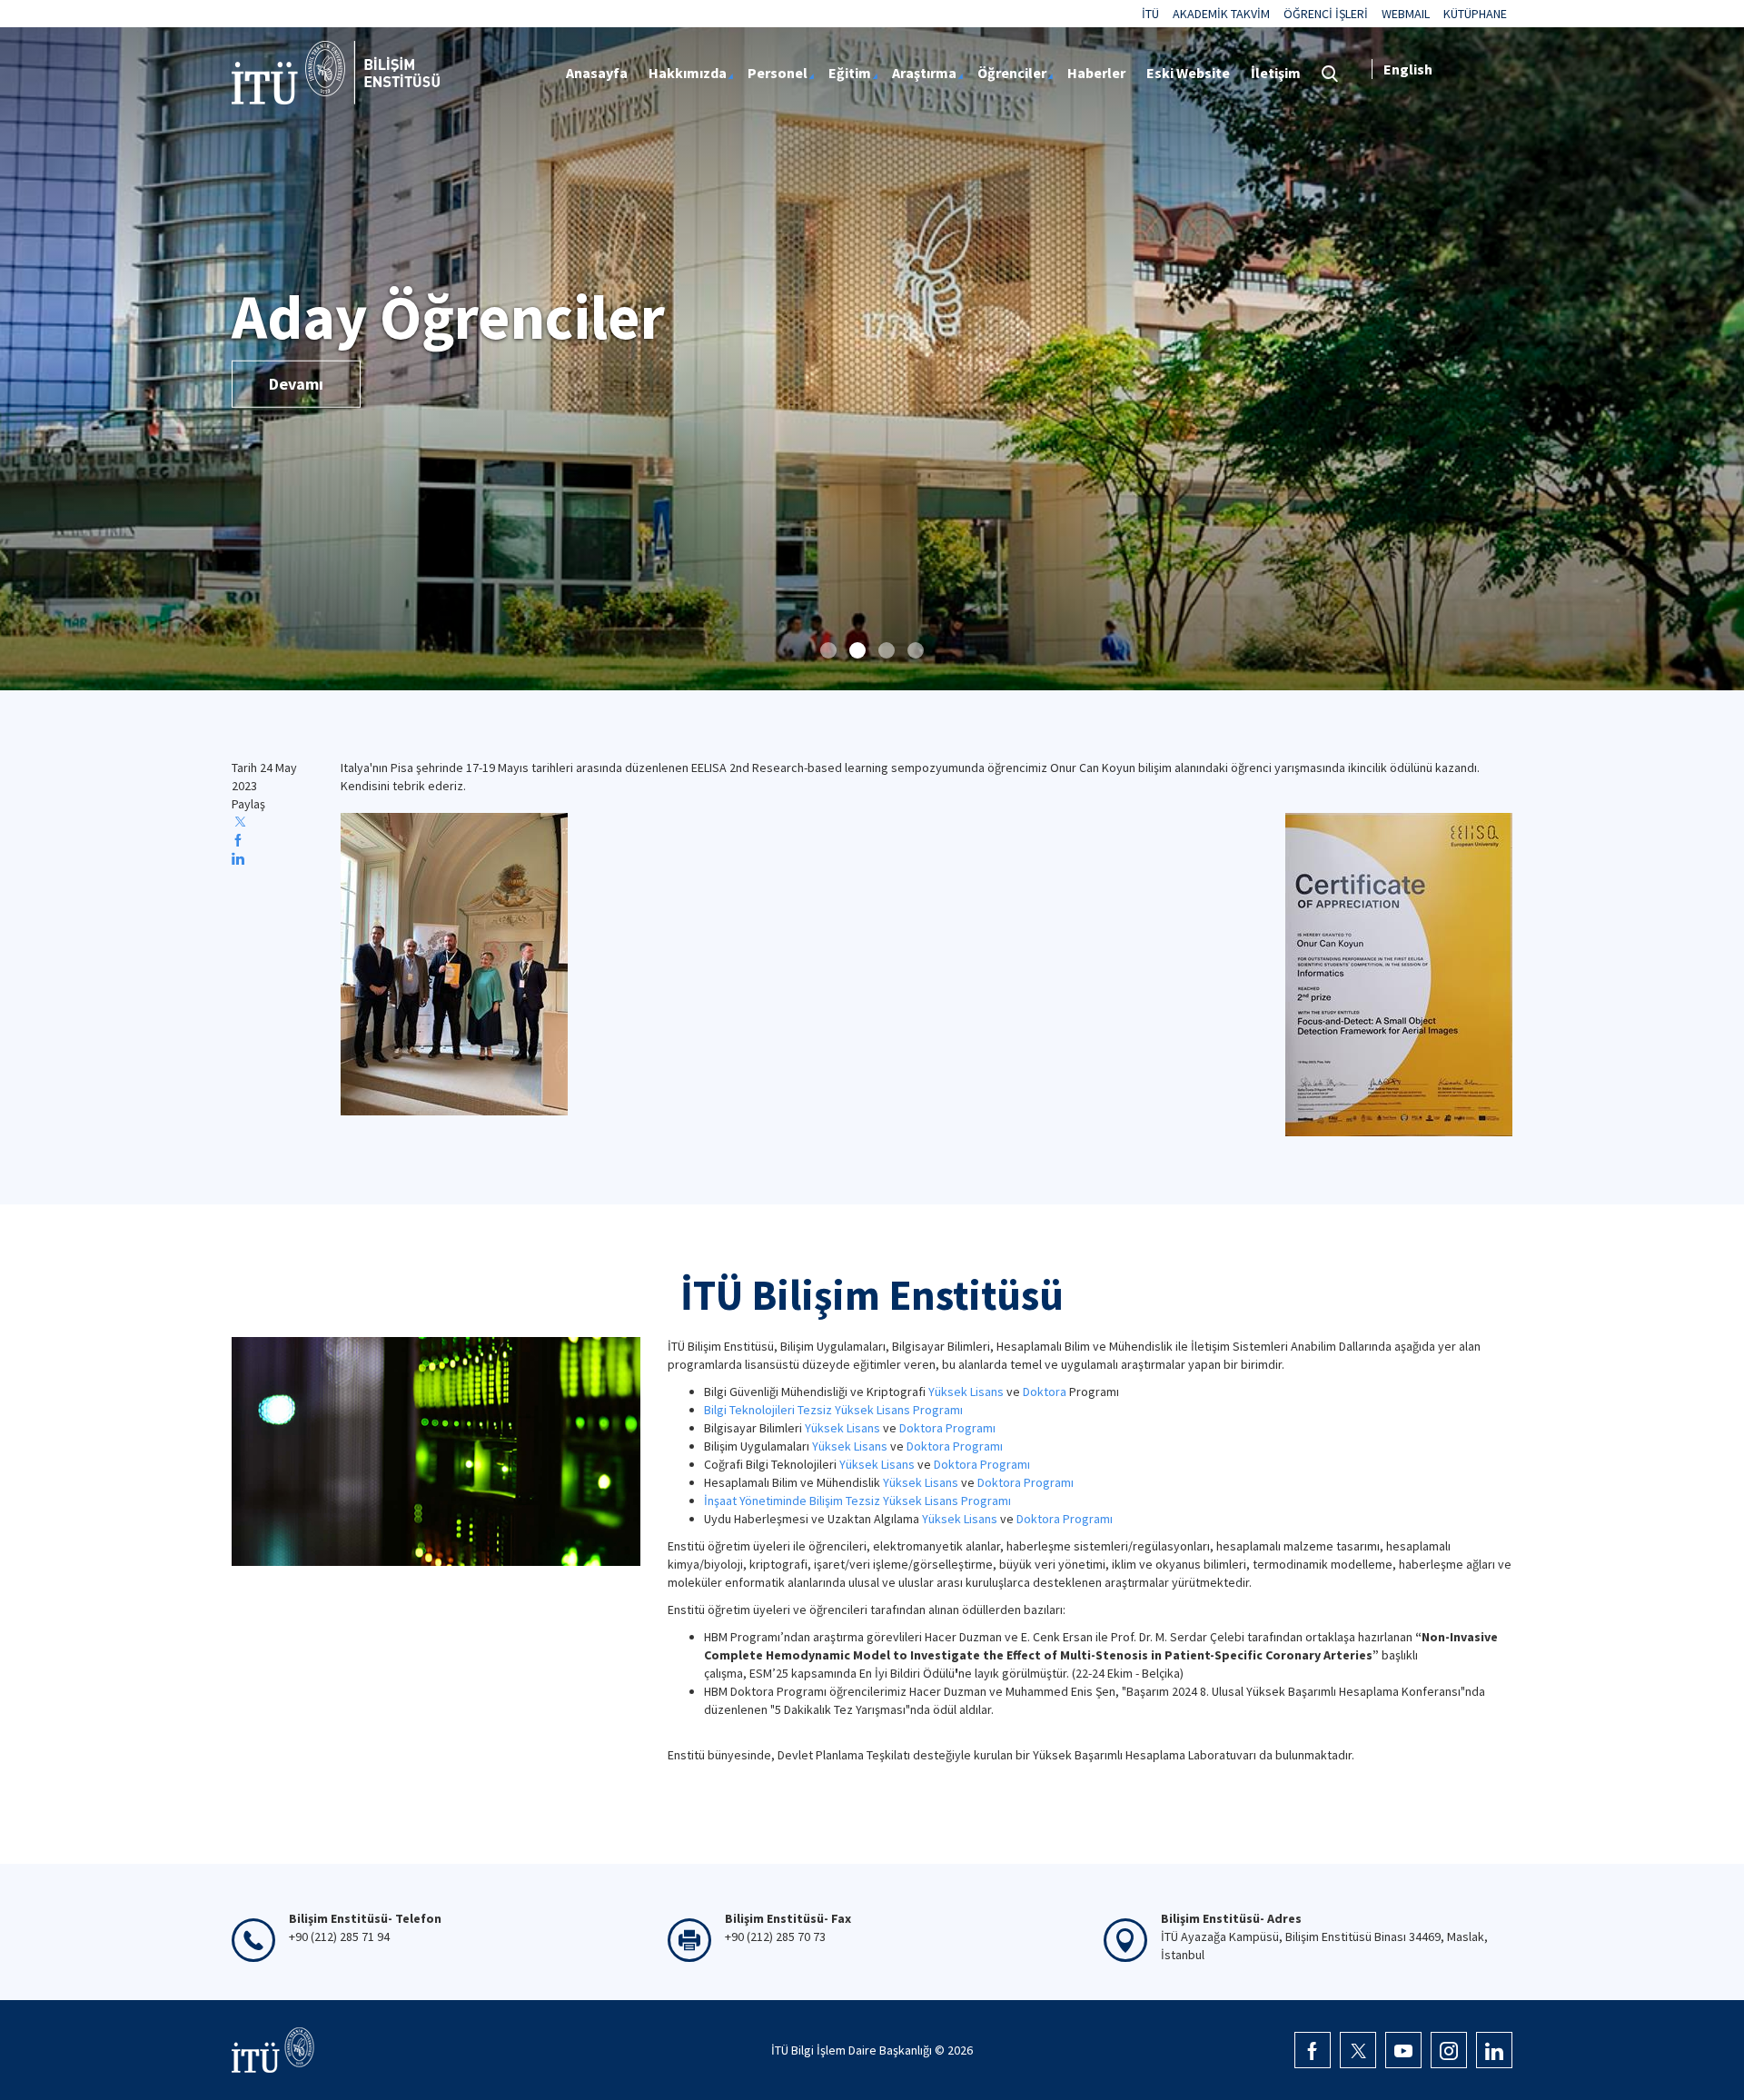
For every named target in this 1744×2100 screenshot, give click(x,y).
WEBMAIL (1406, 14)
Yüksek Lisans (966, 1392)
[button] (828, 650)
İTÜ (1150, 14)
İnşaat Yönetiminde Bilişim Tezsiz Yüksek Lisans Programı (857, 1501)
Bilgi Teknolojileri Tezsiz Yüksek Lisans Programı (833, 1410)
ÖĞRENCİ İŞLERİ (1326, 14)
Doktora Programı (947, 1428)
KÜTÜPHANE (1475, 14)
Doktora (1045, 1392)
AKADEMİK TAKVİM (1221, 14)
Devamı (296, 384)
